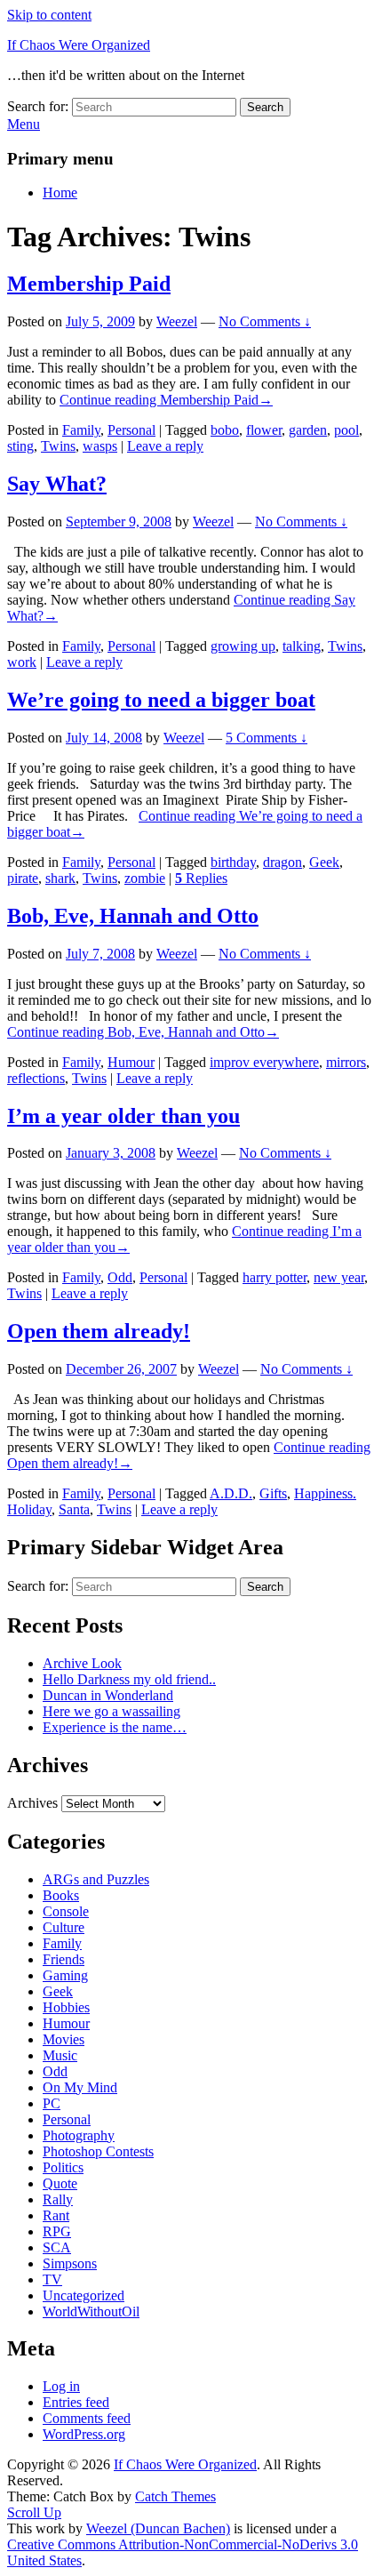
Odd (120, 1277)
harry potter (275, 1277)
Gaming (65, 1975)
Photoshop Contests (98, 2151)
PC (52, 2103)
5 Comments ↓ (267, 738)
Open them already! (99, 1331)
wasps (100, 446)
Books (61, 1895)
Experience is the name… (115, 1727)
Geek (324, 862)
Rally (58, 2199)
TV (52, 2279)
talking (302, 646)
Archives (32, 1803)
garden (308, 430)
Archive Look (82, 1663)
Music (60, 2055)
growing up (243, 646)
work (22, 662)
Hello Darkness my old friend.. (129, 1679)
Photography (79, 2135)
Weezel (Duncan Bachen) (158, 2528)
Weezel (177, 321)
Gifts (273, 1493)
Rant (56, 2215)
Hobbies (66, 2007)
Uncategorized (84, 2295)
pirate (23, 878)
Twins (58, 446)
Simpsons (70, 2263)
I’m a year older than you (123, 1116)
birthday (233, 862)
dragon (283, 862)
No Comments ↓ (265, 321)
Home (60, 193)
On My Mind (80, 2087)
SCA (57, 2247)
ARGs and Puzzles (96, 1879)
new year (339, 1277)
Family (81, 430)
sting (20, 446)
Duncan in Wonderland (108, 1695)
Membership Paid (89, 284)
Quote (60, 2183)
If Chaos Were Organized (79, 45)
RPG (57, 2231)
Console (66, 1911)
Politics (63, 2167)
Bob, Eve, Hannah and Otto (133, 916)
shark (60, 878)
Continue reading (166, 400)
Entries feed (76, 2402)
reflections (36, 1078)
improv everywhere (264, 1062)
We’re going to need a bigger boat (161, 700)
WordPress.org (84, 2434)
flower (264, 430)
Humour (131, 1062)
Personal (131, 430)
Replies (201, 878)
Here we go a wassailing (111, 1711)
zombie (145, 878)
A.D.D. (231, 1493)
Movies (64, 2039)
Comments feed (87, 2418)
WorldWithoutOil (91, 2311)
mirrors (346, 1062)
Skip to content (49, 15)
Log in (61, 2386)
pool (346, 430)
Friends (64, 1959)
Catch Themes (175, 2496)
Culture (64, 1927)
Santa (74, 1509)
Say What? (57, 484)
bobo (225, 430)
